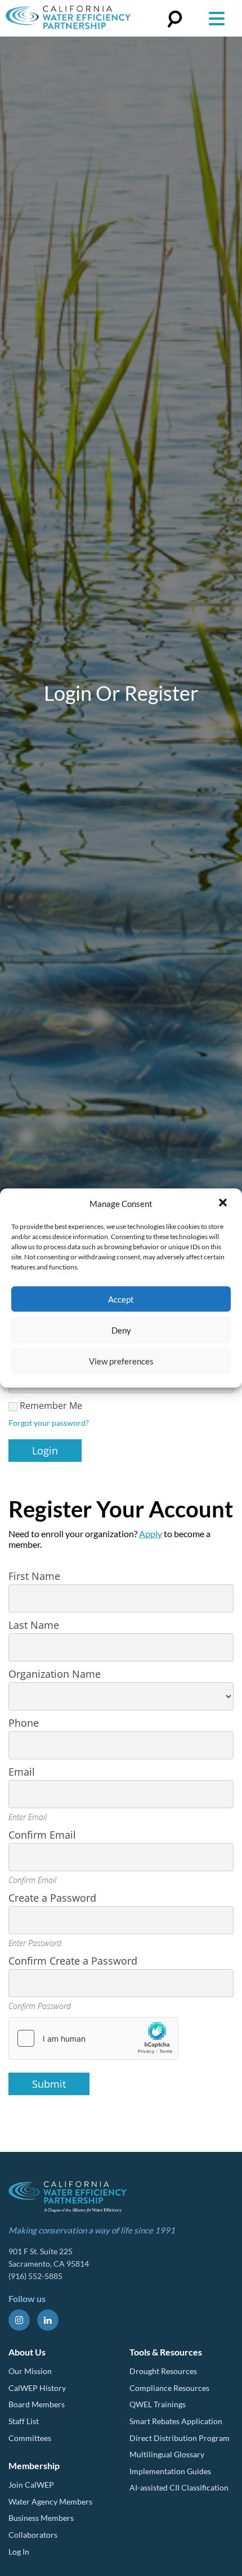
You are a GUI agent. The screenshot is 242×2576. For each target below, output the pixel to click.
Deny (121, 1330)
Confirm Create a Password (73, 1961)
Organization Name (55, 1674)
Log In (19, 2552)
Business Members (41, 2518)
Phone (24, 1723)
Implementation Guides (170, 2471)
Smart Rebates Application (176, 2421)
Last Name (34, 1625)
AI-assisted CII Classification (179, 2487)
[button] (224, 1204)
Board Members (37, 2404)
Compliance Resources (169, 2388)
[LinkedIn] (48, 2320)
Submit (49, 2084)
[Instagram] (19, 2320)
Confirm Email (42, 1835)
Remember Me (51, 1406)
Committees (30, 2438)
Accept (121, 1299)
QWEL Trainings (158, 2404)
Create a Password (52, 1898)
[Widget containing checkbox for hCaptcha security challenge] (93, 2038)
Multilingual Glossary (167, 2454)
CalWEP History (37, 2388)
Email (22, 1772)
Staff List (24, 2421)
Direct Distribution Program (180, 2438)
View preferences (121, 1361)
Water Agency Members (50, 2501)
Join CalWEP (31, 2485)
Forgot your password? (49, 1423)
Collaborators (33, 2535)
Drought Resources (163, 2371)
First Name (34, 1576)
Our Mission (30, 2371)
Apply (151, 1534)
